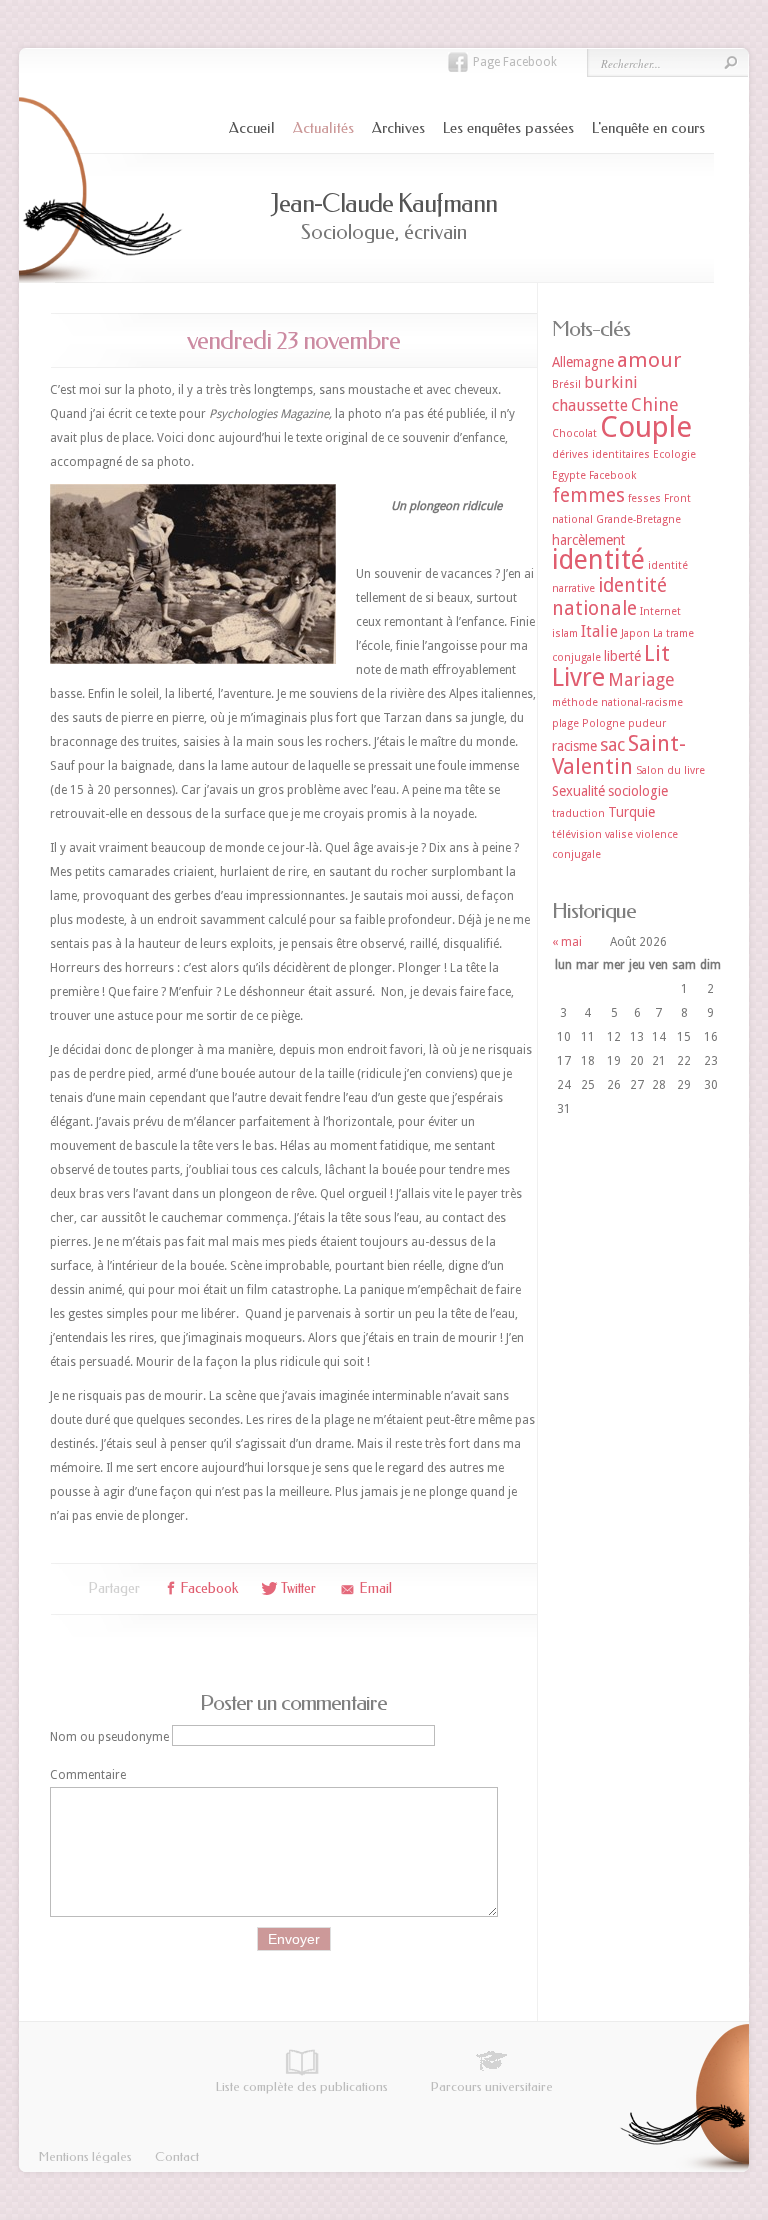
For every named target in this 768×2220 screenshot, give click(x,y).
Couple (646, 427)
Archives (398, 128)
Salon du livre (670, 770)
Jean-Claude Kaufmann (384, 203)
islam (565, 633)
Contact (177, 2156)
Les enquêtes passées (508, 128)
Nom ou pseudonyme (109, 1736)
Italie (599, 631)
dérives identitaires (601, 454)
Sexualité (578, 791)
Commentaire (88, 1775)
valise (619, 834)
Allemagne (583, 362)
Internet (660, 611)
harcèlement (588, 540)
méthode (575, 702)
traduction (578, 813)
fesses (644, 498)
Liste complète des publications (302, 2086)
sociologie (638, 791)
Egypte (569, 475)
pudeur (647, 723)
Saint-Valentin (619, 755)
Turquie (631, 812)
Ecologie (674, 454)
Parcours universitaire (492, 2086)
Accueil (252, 128)
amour (649, 360)
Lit (657, 653)
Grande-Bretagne (638, 519)
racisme (574, 746)
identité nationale (609, 597)
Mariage (641, 679)
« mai (567, 942)
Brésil (566, 384)
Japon (635, 633)
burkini (611, 382)
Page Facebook (515, 62)
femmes (588, 495)
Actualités (323, 128)
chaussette (590, 405)
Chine (655, 404)
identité (598, 559)
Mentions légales (85, 2156)
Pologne (603, 723)
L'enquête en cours (648, 128)
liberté (622, 656)
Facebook (612, 475)
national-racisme (642, 702)
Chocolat (574, 433)
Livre (578, 677)
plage (565, 723)
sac (612, 744)
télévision (577, 834)
